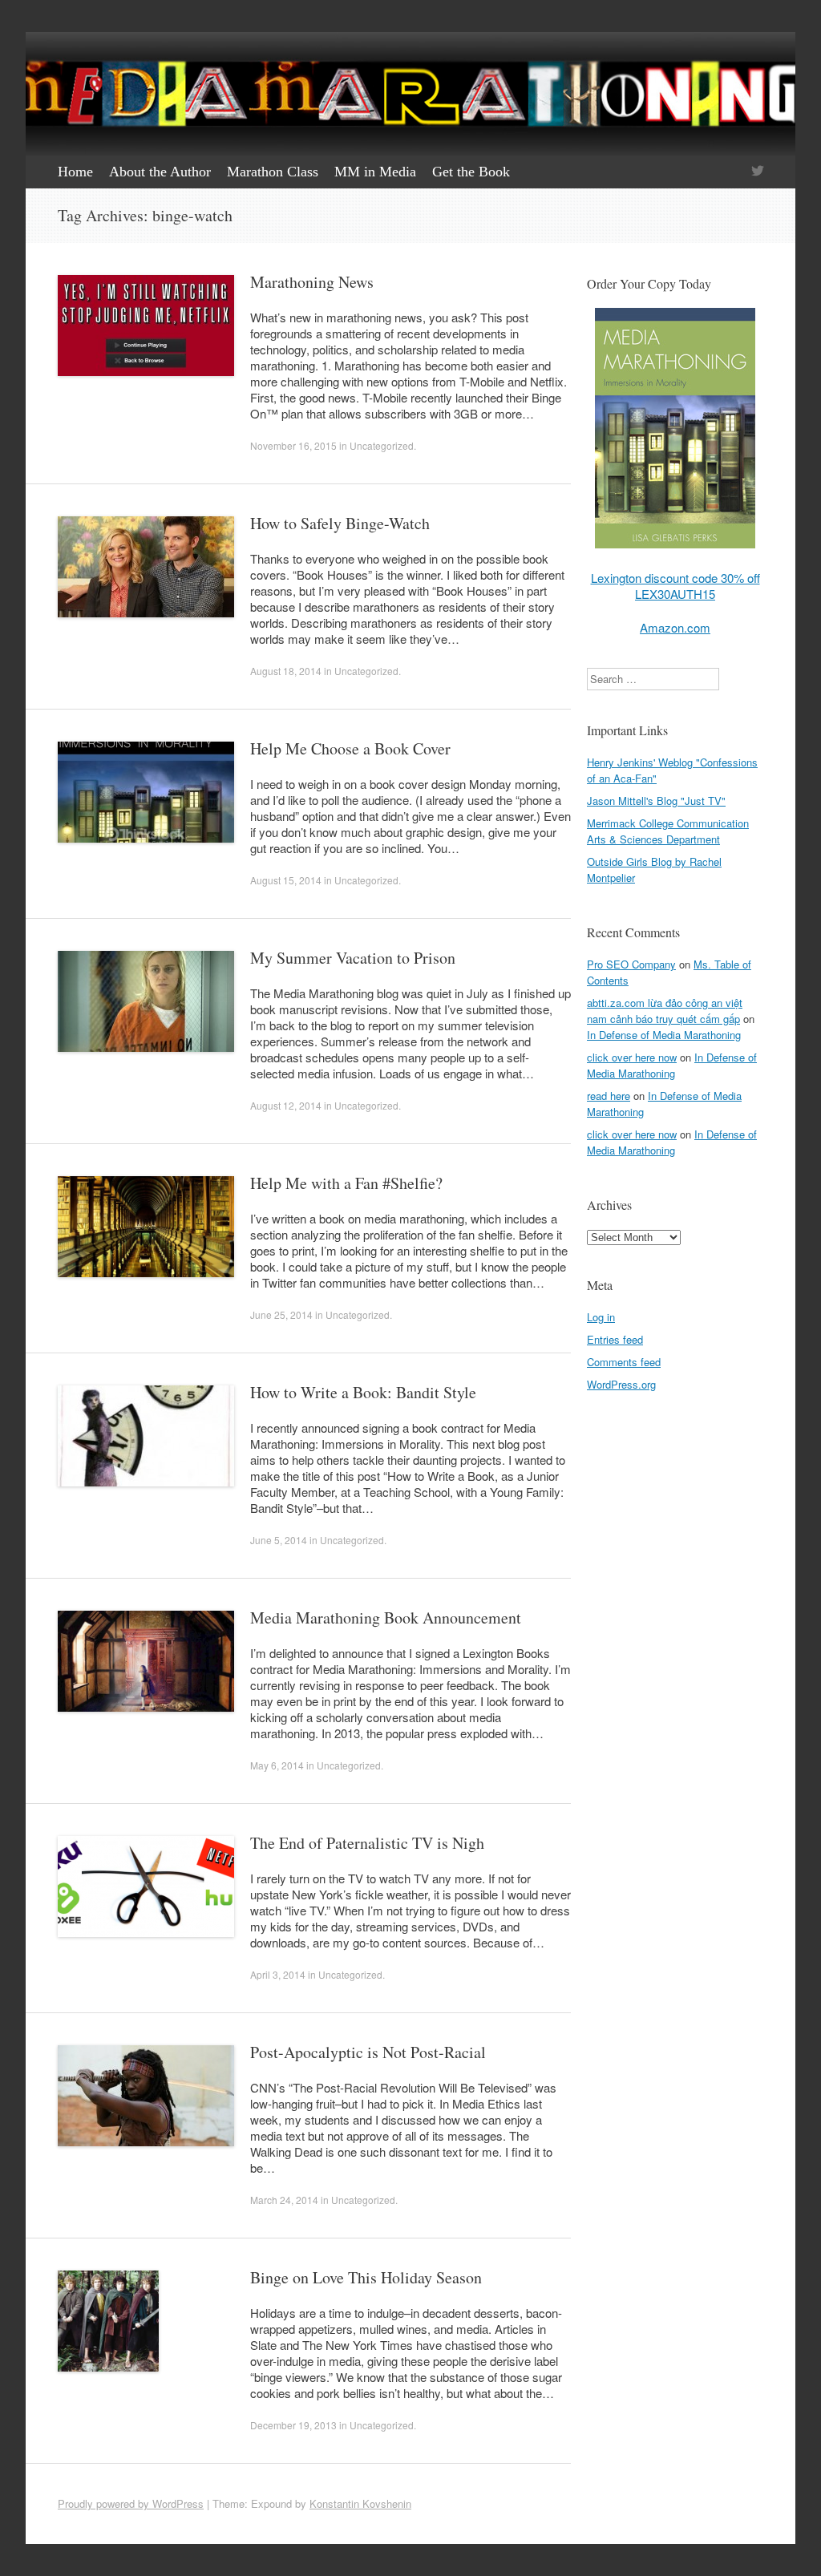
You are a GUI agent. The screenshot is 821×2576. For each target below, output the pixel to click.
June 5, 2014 (279, 1540)
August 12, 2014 (286, 1105)
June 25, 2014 (281, 1314)
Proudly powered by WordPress (131, 2503)
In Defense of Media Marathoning (664, 1035)
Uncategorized (382, 445)
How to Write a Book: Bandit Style (363, 1392)
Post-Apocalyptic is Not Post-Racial (368, 2052)
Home (75, 172)
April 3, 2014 (278, 1974)
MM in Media (375, 172)
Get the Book (471, 172)
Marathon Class (273, 172)
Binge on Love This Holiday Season (366, 2277)
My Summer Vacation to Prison (353, 958)
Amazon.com (675, 627)
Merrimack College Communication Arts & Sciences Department (668, 831)
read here (609, 1096)
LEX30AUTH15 (675, 594)
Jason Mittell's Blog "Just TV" (656, 801)
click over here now (632, 1057)
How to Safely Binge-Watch (340, 523)
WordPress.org (621, 1384)
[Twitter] (758, 172)
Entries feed (615, 1339)
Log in (601, 1317)
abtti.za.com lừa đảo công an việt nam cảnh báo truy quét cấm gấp (665, 1011)
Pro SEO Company (631, 964)
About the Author (160, 172)
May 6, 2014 (277, 1765)
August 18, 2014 (286, 671)
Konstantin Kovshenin (360, 2503)
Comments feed (624, 1362)
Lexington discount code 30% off (675, 578)
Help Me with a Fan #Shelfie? (346, 1183)
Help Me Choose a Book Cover (350, 748)
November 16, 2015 (293, 445)
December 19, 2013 (293, 2425)
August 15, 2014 (286, 880)
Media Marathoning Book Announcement (386, 1618)
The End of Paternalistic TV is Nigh (367, 1843)
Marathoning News (312, 282)
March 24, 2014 (284, 2200)
